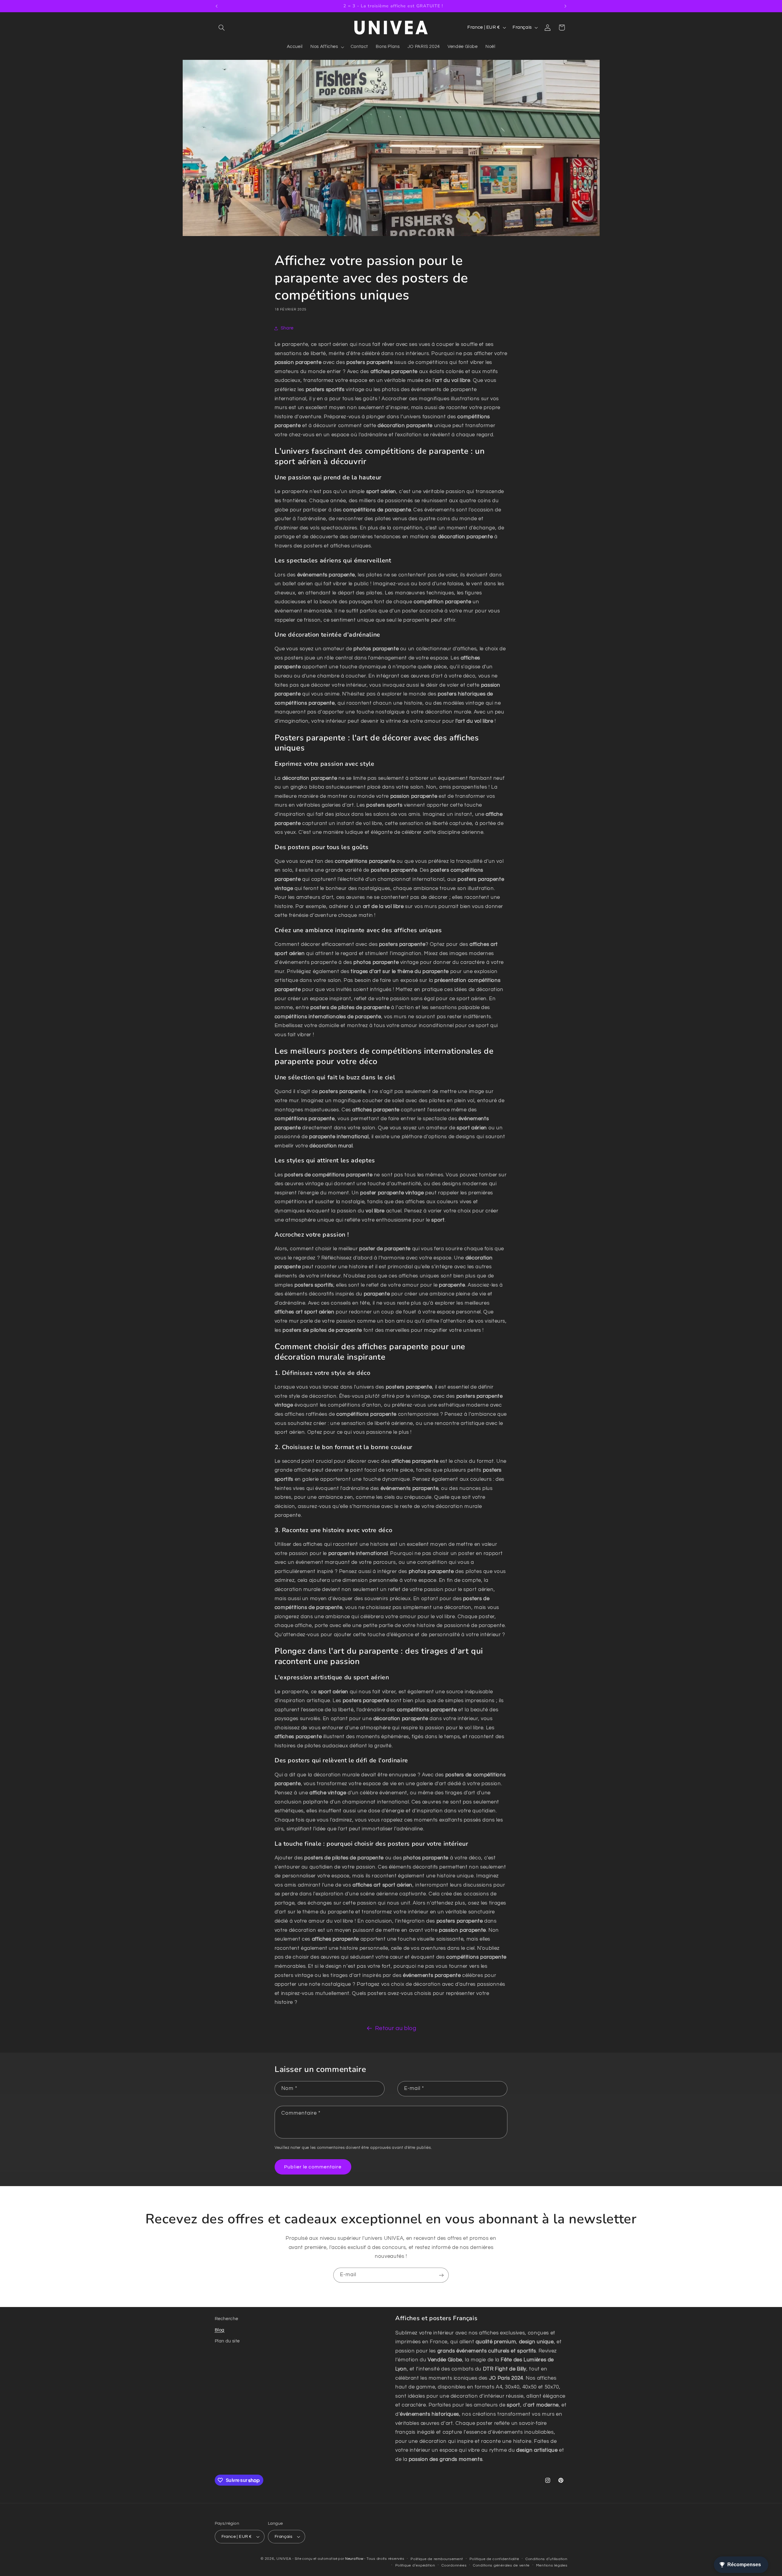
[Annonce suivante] (565, 6)
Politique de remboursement (437, 2559)
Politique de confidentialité (494, 2559)
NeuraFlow (355, 2559)
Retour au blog (396, 2028)
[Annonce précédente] (217, 6)
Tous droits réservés (386, 2559)
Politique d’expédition (415, 2565)
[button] (222, 27)
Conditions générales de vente (501, 2565)
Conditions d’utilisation (546, 2559)
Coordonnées (454, 2565)
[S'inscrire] (441, 2275)
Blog (220, 2330)
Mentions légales (552, 2565)
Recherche (227, 2319)
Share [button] (287, 328)
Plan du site (227, 2341)
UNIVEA (284, 2559)
